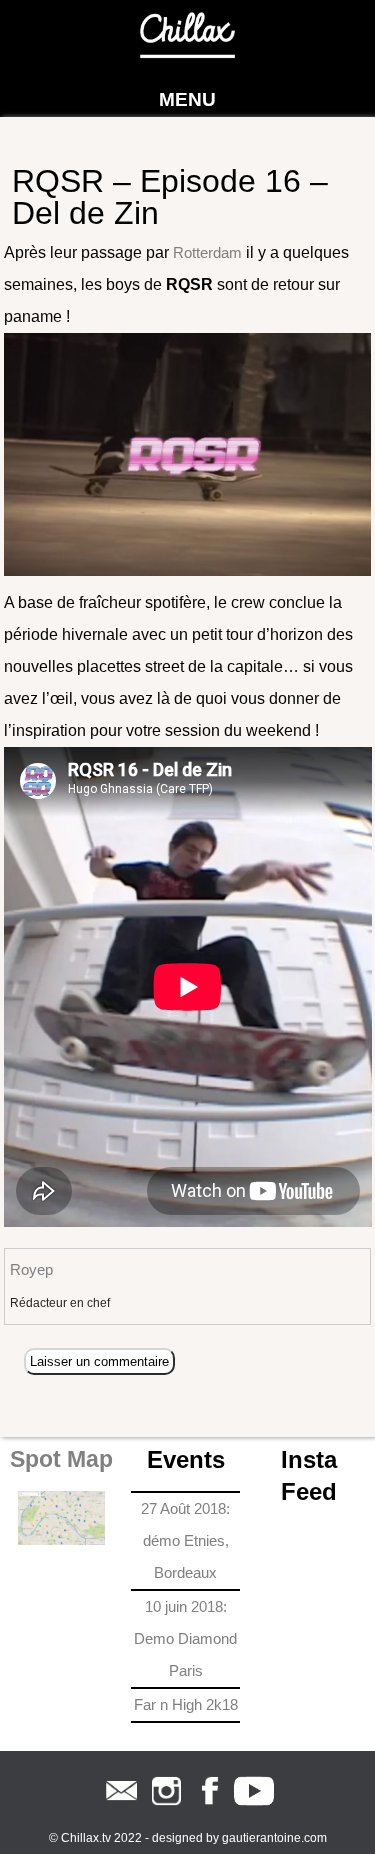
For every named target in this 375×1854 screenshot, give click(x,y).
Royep (31, 1269)
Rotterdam (207, 252)
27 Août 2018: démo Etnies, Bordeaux (185, 1540)
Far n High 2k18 (186, 1704)
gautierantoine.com (274, 1838)
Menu (187, 99)
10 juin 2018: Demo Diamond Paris (185, 1638)
